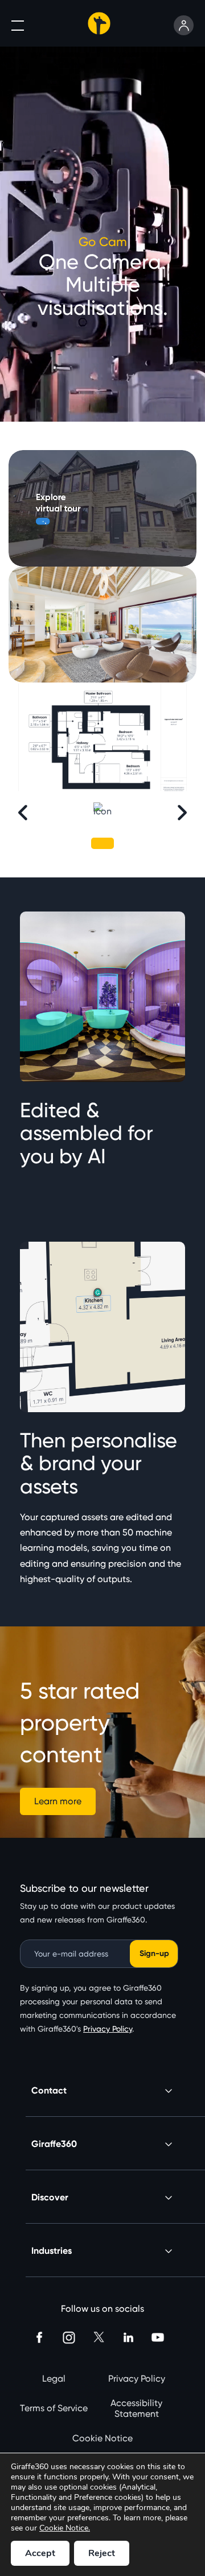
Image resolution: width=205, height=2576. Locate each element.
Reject (102, 2553)
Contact (49, 2090)
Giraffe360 (54, 2144)
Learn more (58, 1801)
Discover (50, 2197)
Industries (52, 2251)
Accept (40, 2553)
